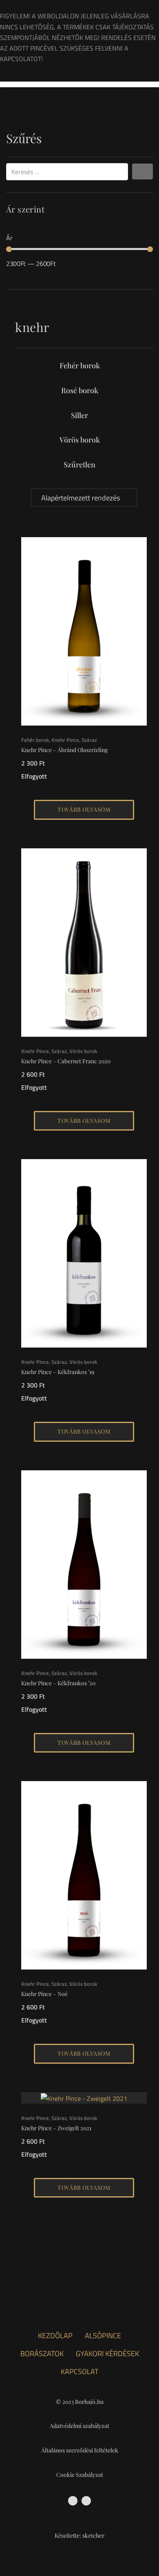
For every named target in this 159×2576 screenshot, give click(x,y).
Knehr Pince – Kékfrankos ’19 (58, 1372)
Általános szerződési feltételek (80, 2450)
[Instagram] (86, 2501)
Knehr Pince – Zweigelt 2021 (56, 2128)
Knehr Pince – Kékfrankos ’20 (58, 1683)
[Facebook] (73, 2501)
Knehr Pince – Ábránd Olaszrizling (64, 750)
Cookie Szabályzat (80, 2475)
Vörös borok (80, 440)
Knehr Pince (65, 740)
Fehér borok (80, 365)
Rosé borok (80, 390)
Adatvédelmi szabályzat (79, 2426)
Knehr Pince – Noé (44, 1994)
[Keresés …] (67, 172)
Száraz (89, 740)
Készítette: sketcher (79, 2535)
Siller (79, 415)
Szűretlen (79, 465)
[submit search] (142, 172)
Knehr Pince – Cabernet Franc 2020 (66, 1061)
